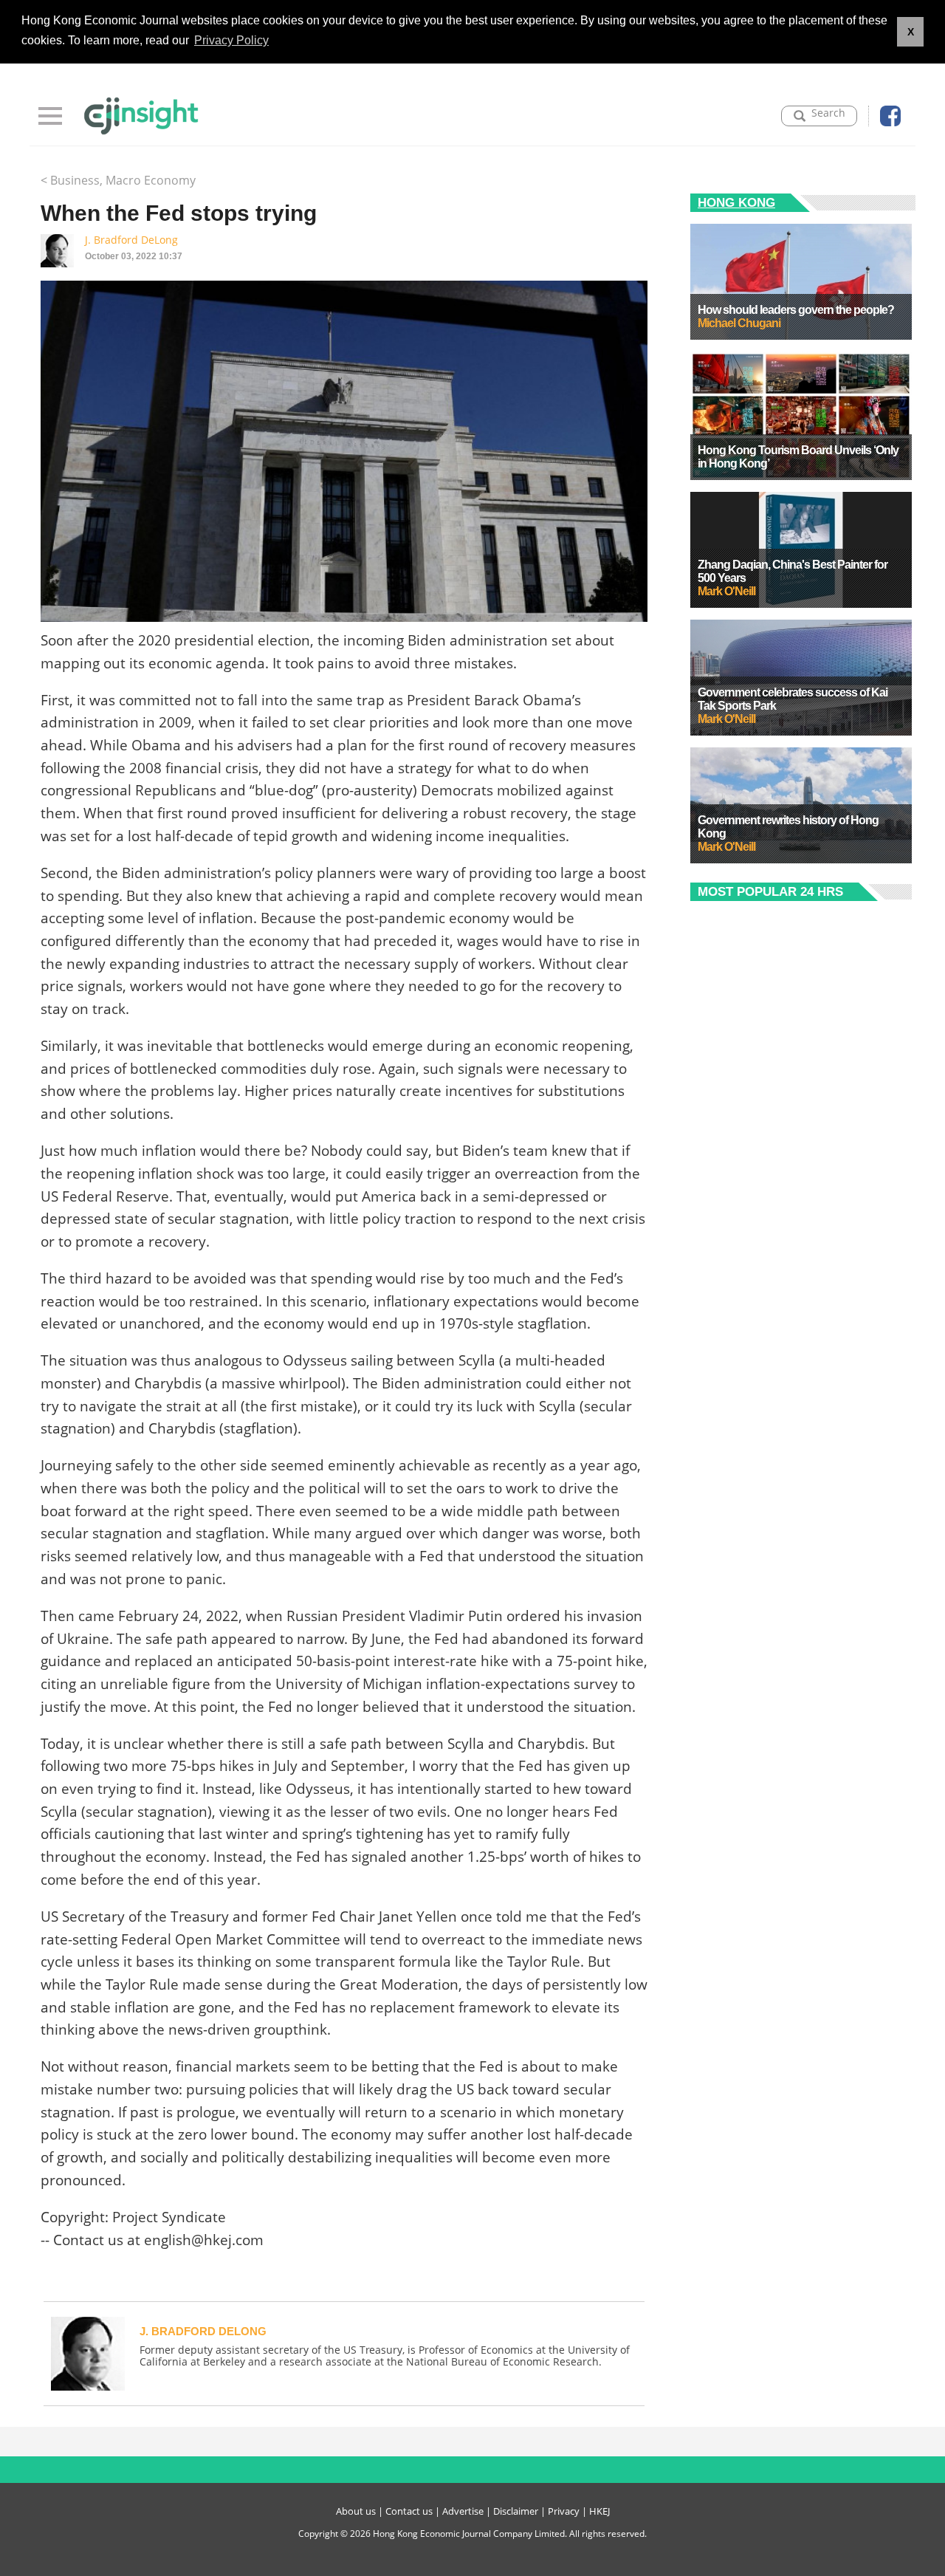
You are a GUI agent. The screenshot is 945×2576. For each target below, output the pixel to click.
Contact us (409, 2511)
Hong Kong (736, 203)
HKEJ (599, 2511)
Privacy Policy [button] (231, 40)
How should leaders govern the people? (796, 310)
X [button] (911, 32)
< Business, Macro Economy (118, 180)
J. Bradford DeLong (131, 240)
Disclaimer (516, 2511)
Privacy (564, 2511)
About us (356, 2511)
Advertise (463, 2511)
